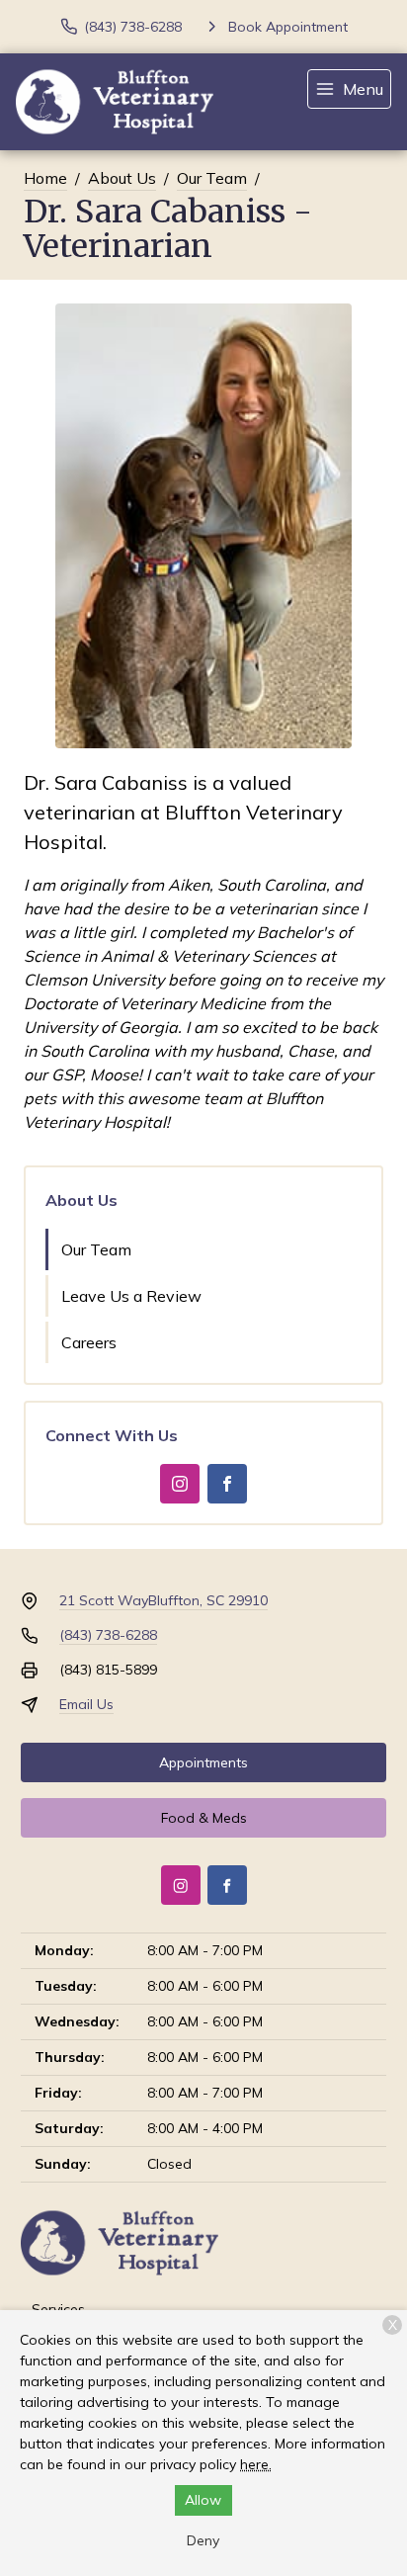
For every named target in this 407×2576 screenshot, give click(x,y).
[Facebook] (227, 1484)
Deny (203, 2540)
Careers (89, 1342)
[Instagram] (180, 1484)
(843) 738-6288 (108, 1635)
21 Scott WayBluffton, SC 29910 (163, 1600)
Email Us (86, 1704)
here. (256, 2464)
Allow (203, 2500)
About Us (122, 178)
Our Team (212, 178)
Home (45, 178)
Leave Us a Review (131, 1296)
